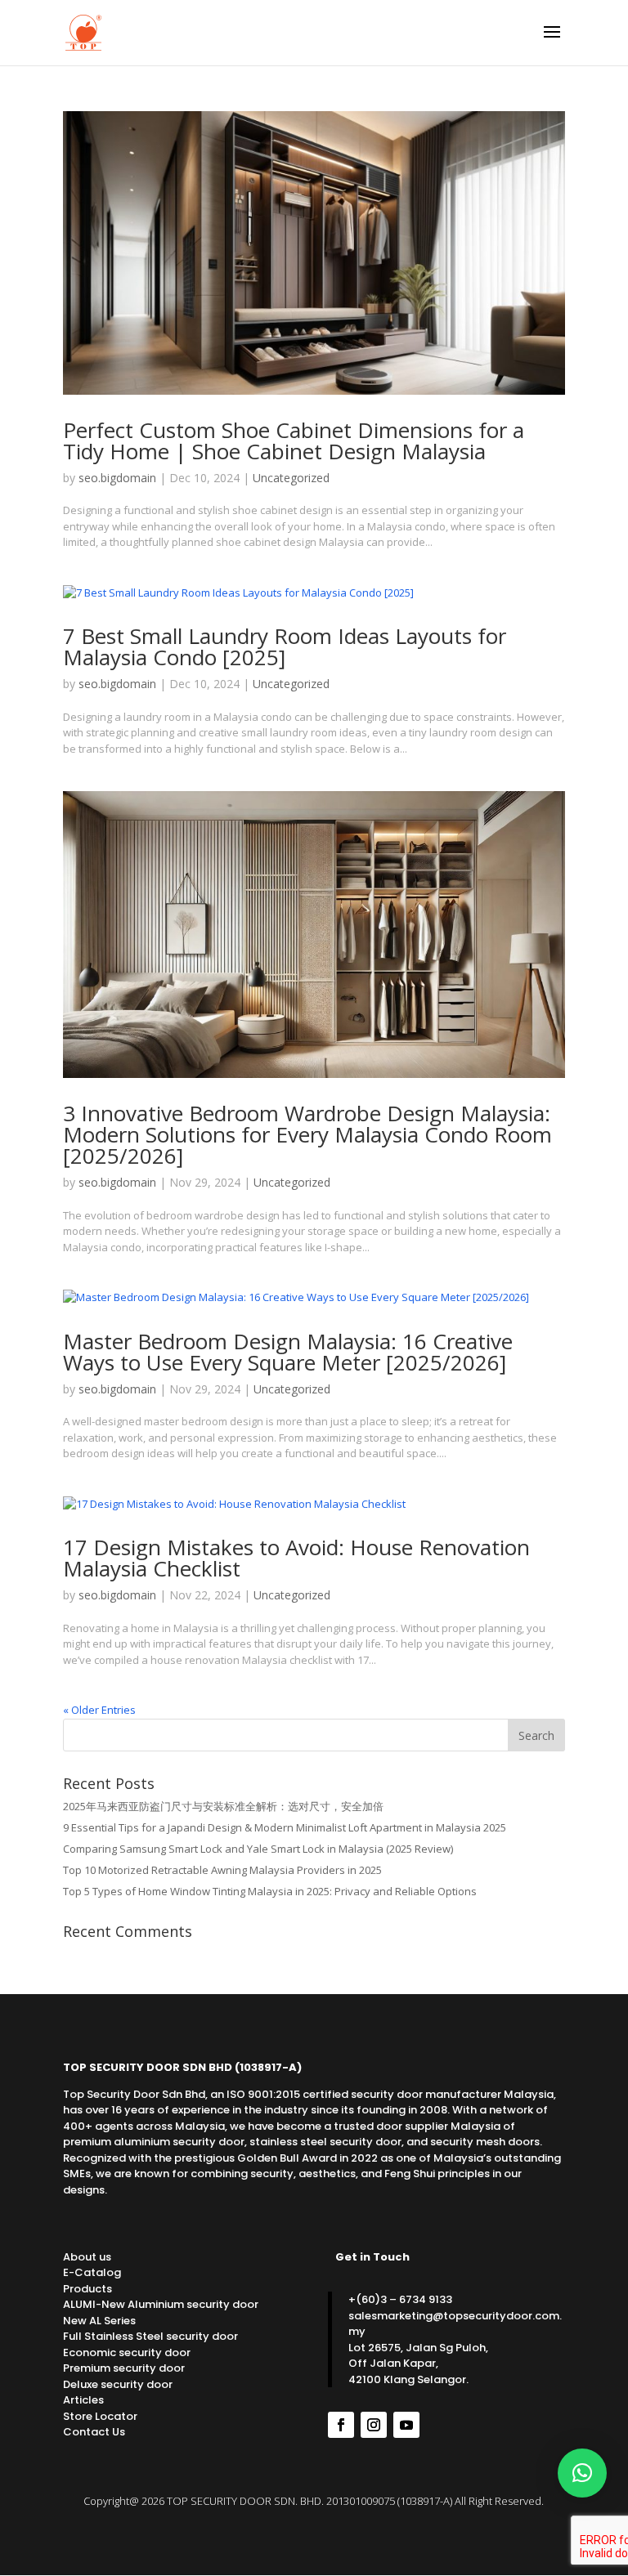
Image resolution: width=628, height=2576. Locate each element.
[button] (582, 2473)
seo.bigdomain (117, 478)
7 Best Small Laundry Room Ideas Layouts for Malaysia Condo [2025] (285, 646)
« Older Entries (99, 1710)
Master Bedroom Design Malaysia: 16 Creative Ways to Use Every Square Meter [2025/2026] (288, 1352)
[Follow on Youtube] (406, 2425)
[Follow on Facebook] (341, 2425)
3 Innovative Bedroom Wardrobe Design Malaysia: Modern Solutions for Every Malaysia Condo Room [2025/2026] (307, 1134)
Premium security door (124, 2368)
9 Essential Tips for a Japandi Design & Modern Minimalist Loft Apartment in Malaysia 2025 (285, 1827)
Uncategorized (291, 478)
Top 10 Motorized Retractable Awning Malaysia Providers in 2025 (222, 1870)
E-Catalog (92, 2272)
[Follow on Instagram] (374, 2425)
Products (87, 2289)
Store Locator (100, 2416)
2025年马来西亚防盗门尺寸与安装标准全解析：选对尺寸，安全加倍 (223, 1806)
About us (87, 2257)
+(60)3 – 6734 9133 (400, 2299)
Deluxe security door (118, 2384)
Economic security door (127, 2352)
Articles (83, 2400)
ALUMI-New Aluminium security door (161, 2304)
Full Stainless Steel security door (150, 2336)
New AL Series (99, 2321)
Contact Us (94, 2432)
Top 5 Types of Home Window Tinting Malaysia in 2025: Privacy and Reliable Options (270, 1891)
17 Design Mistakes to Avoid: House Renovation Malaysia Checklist (296, 1558)
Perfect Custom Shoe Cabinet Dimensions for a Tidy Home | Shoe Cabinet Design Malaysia (294, 441)
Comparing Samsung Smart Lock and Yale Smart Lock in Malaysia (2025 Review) (258, 1849)
